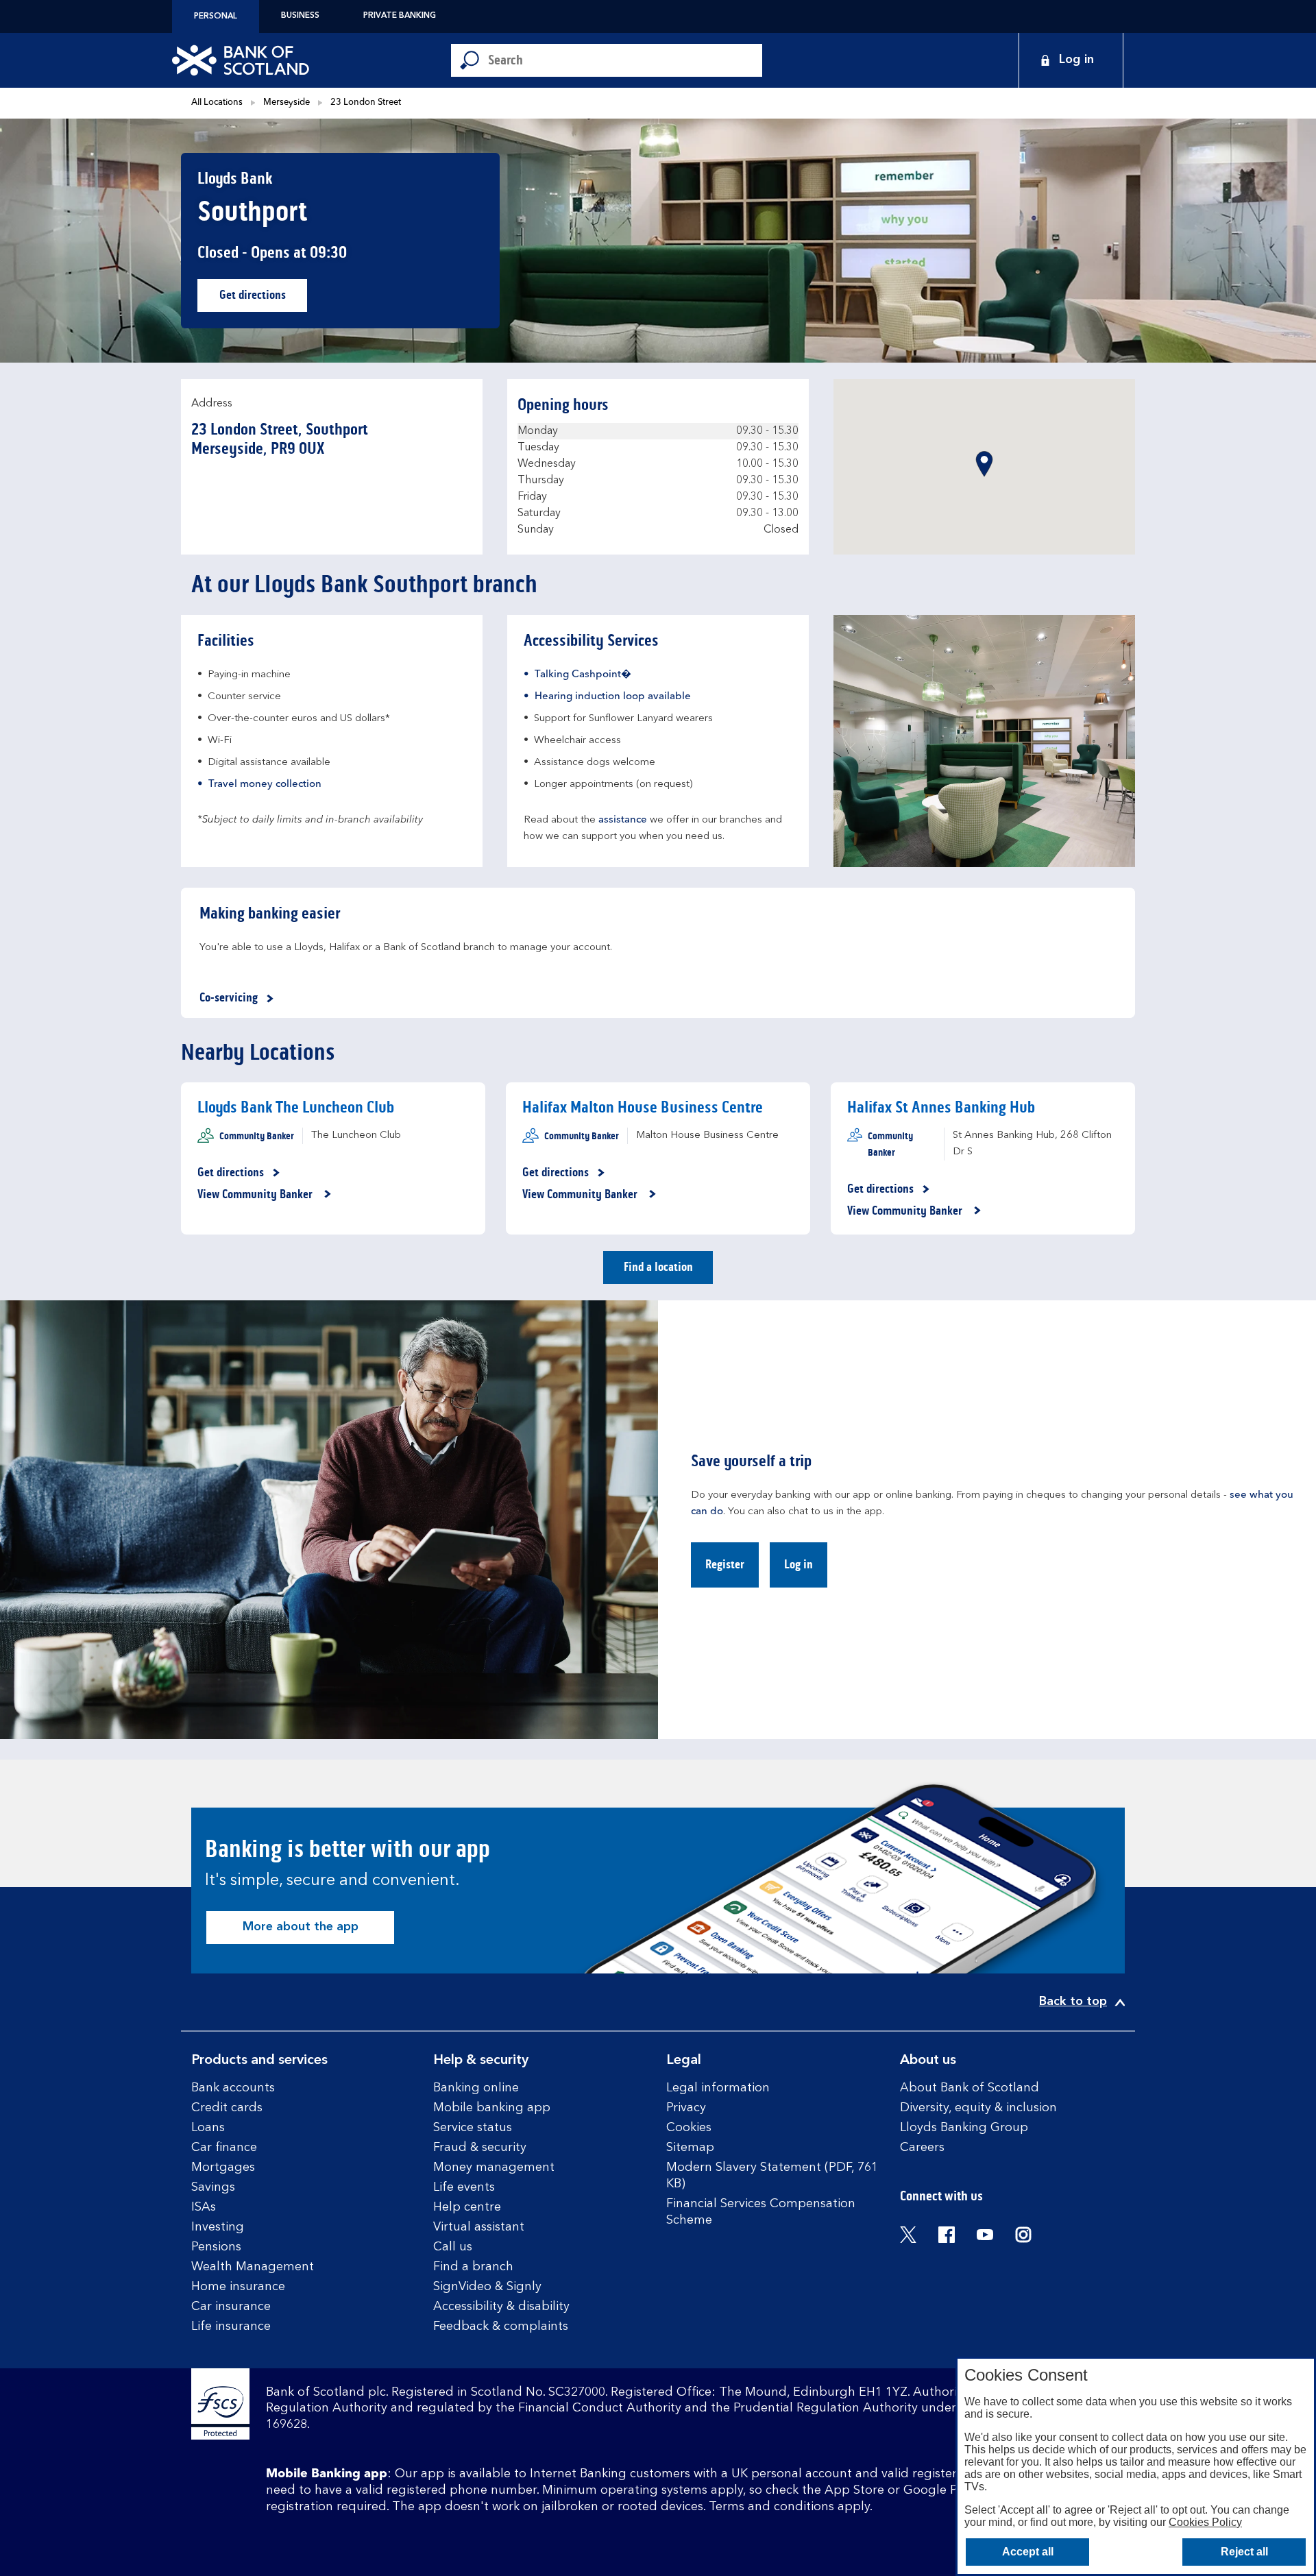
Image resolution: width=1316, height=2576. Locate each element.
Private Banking (400, 16)
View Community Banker (256, 1195)
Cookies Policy (1205, 2522)
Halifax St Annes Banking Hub (941, 1107)
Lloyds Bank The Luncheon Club (296, 1107)
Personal (216, 16)
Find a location (658, 1267)
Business (300, 16)
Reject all (1244, 2552)
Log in (799, 1564)
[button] (984, 464)
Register (725, 1564)
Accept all (1028, 2552)
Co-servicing (229, 997)
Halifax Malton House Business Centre (643, 1107)
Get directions (263, 299)
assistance (623, 820)
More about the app (301, 1927)
